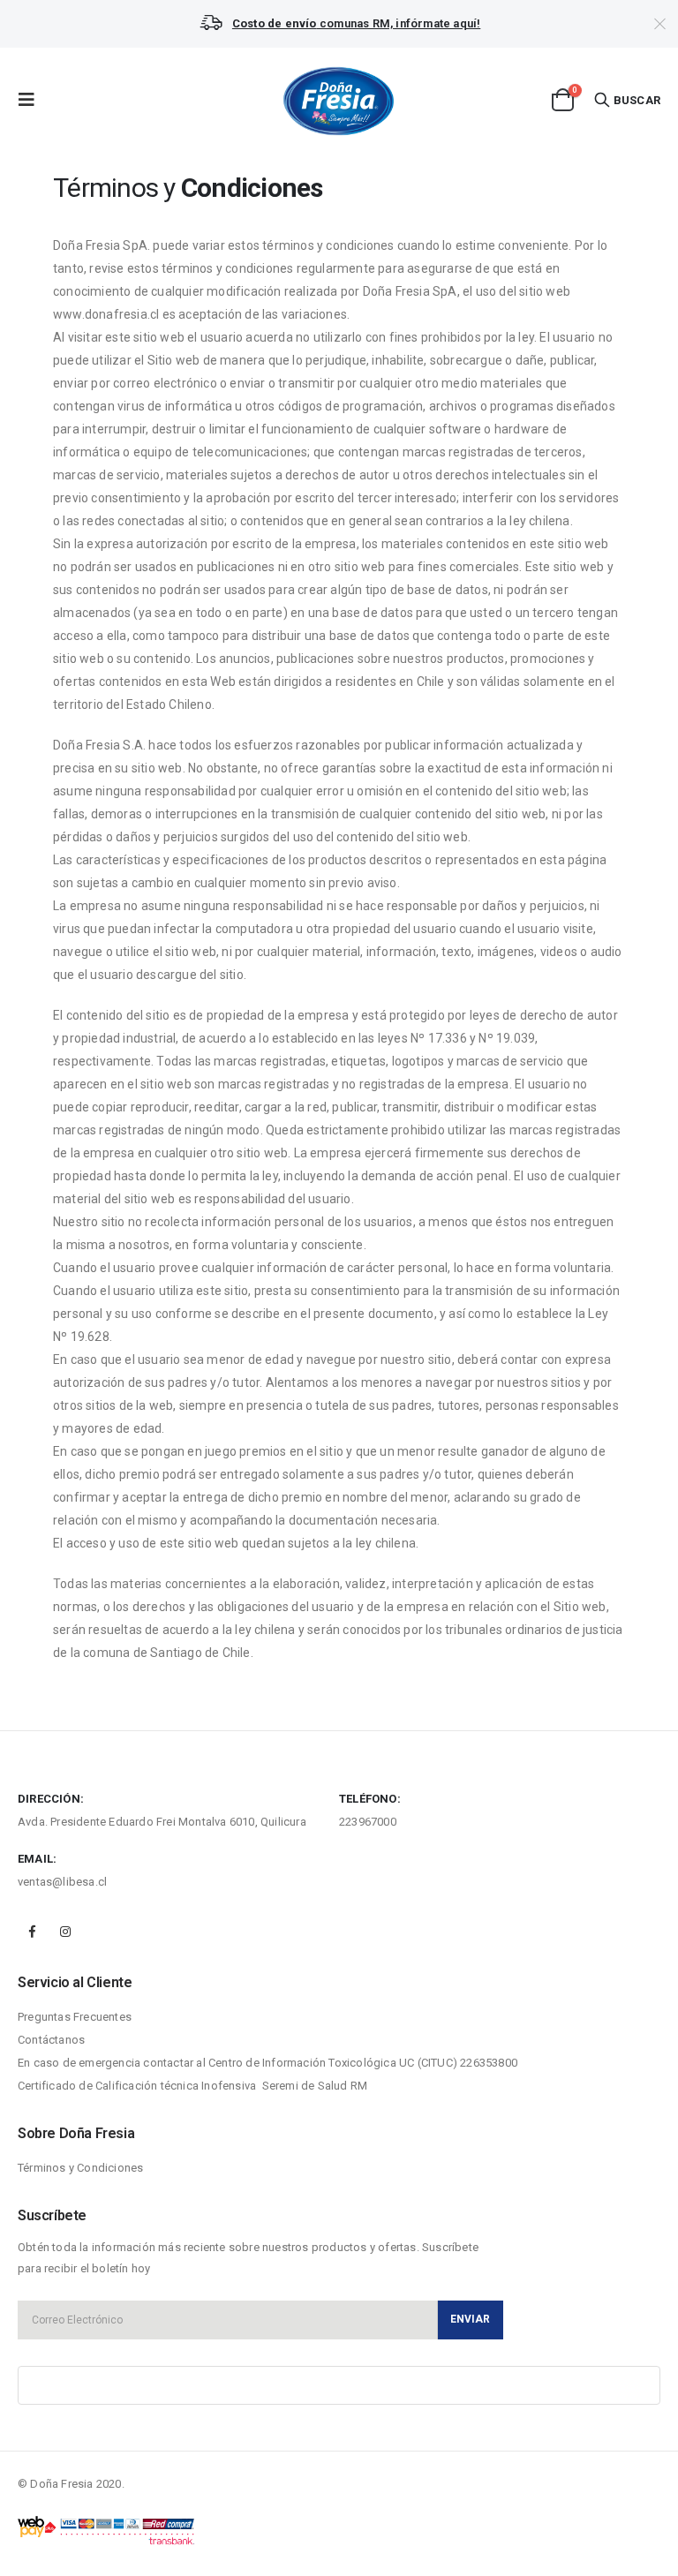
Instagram (65, 1932)
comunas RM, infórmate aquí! (356, 23)
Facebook (33, 1932)
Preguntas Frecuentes (75, 2017)
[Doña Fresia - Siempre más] (339, 100)
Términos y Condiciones (80, 2168)
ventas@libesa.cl (62, 1882)
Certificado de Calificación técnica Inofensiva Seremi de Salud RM (192, 2086)
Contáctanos (51, 2040)
